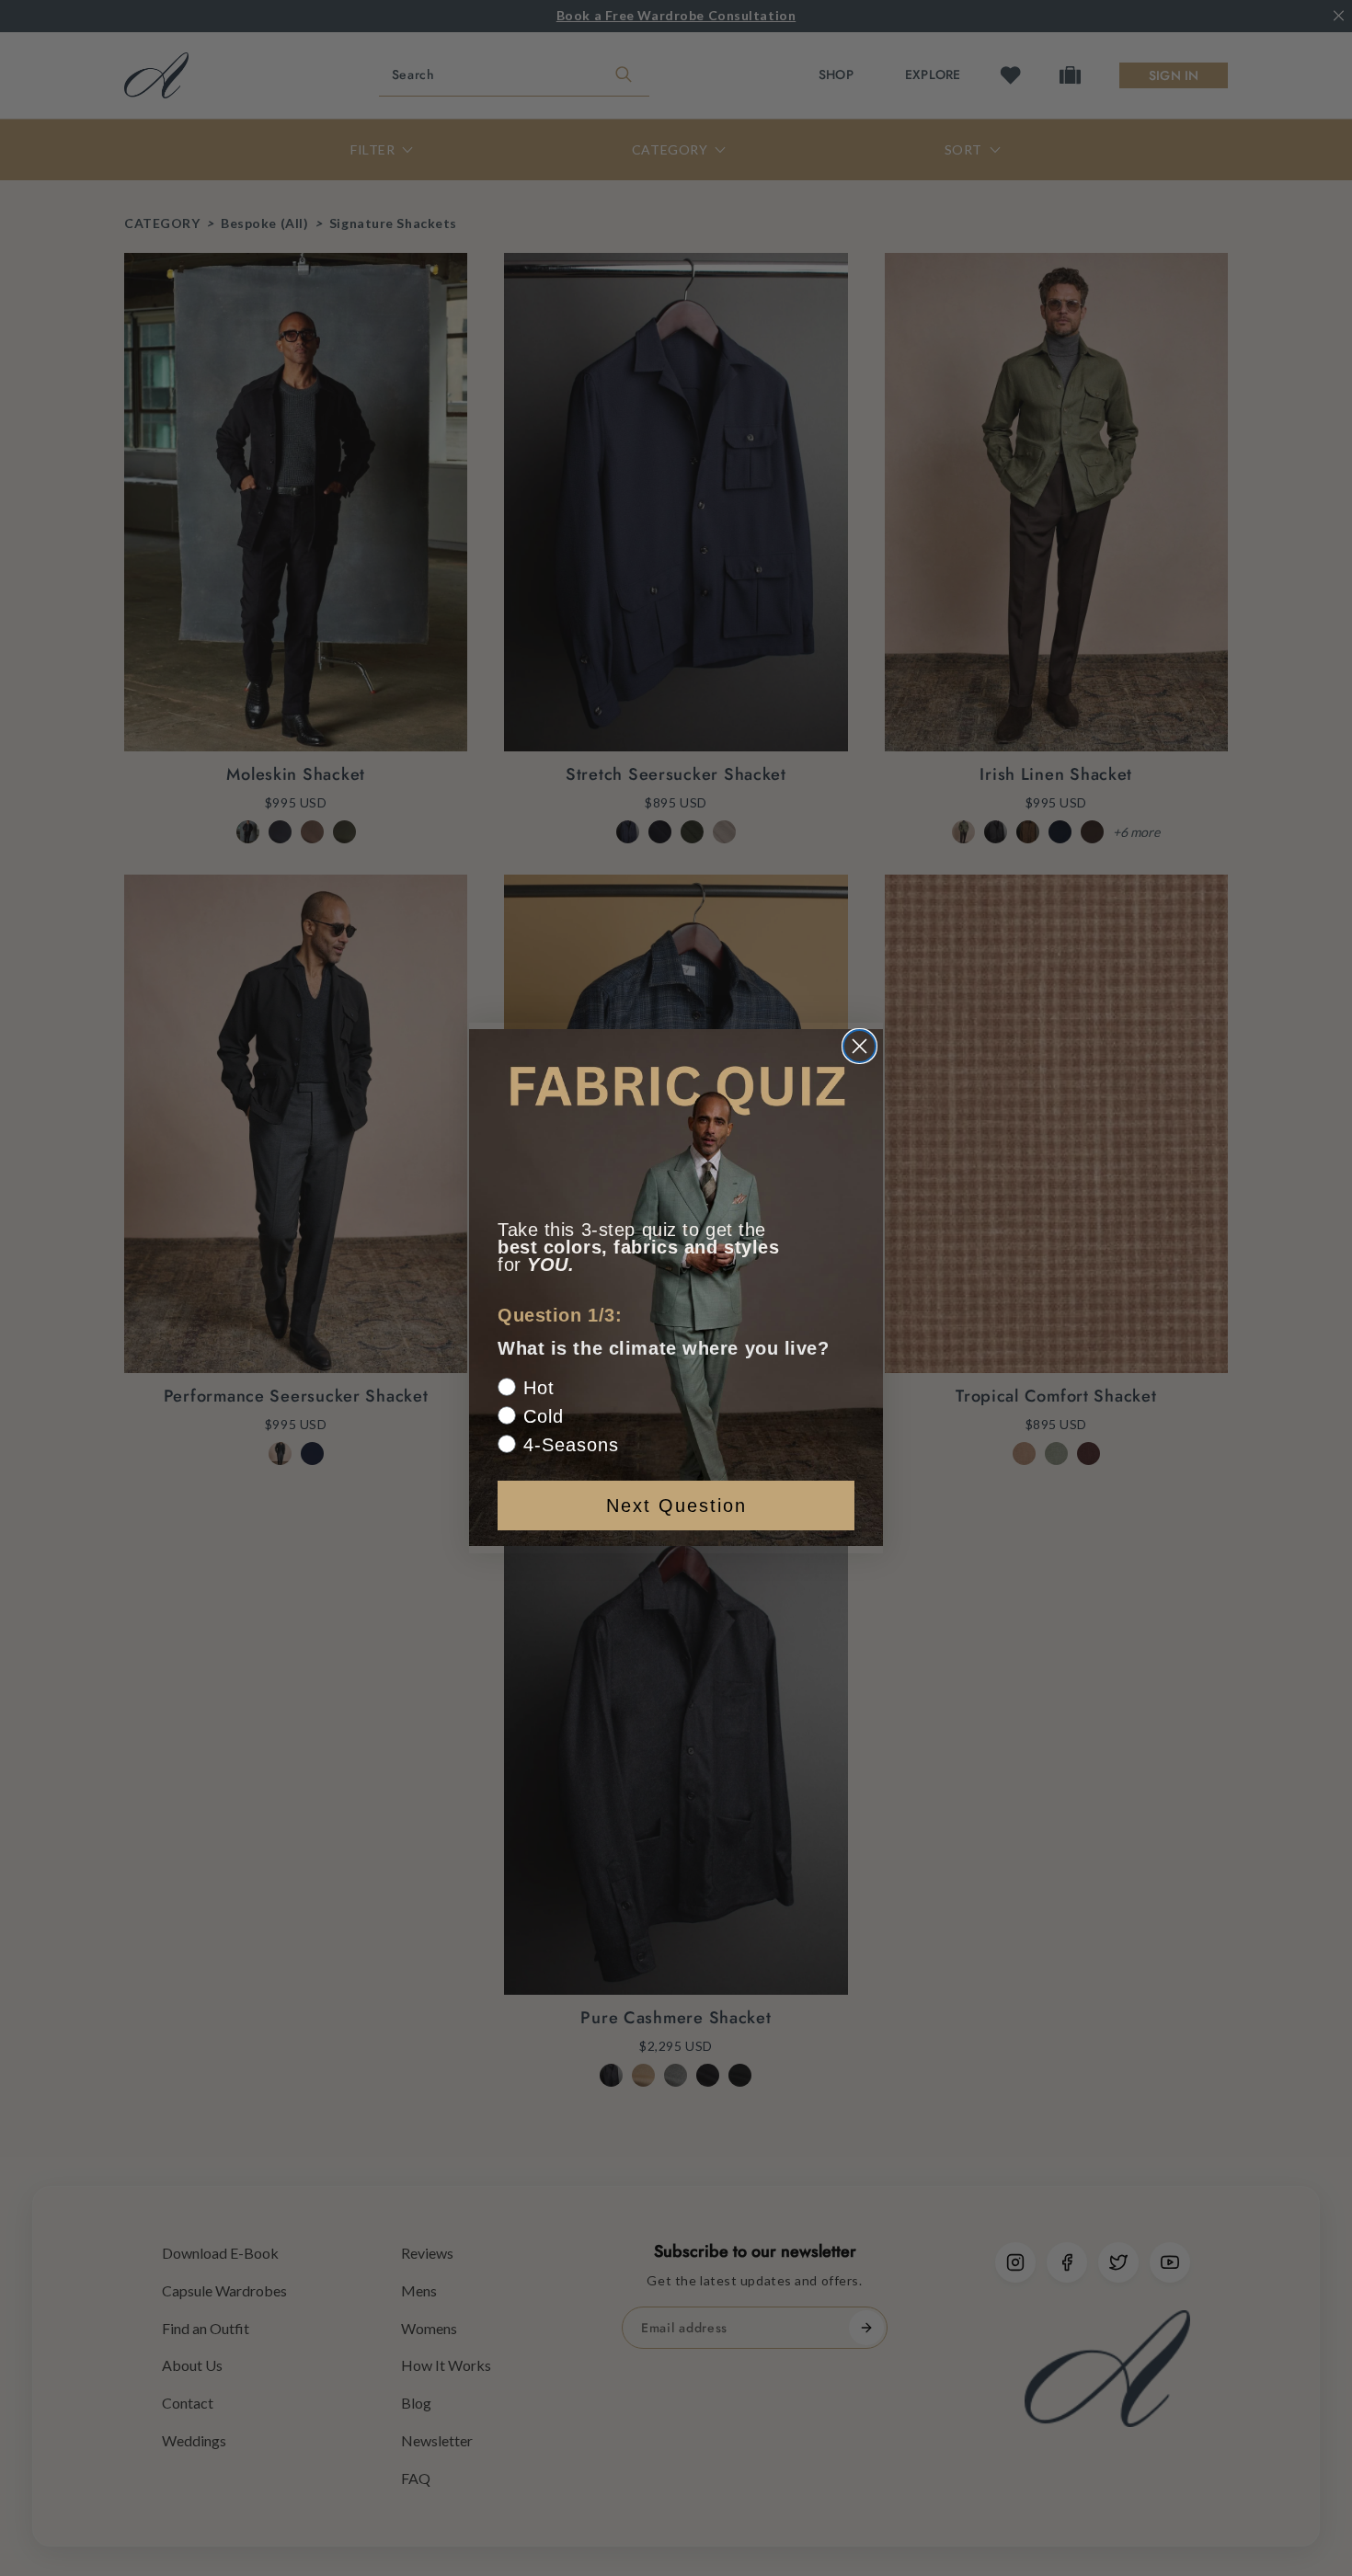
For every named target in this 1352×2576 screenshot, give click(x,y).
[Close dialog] (859, 1046)
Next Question (676, 1506)
